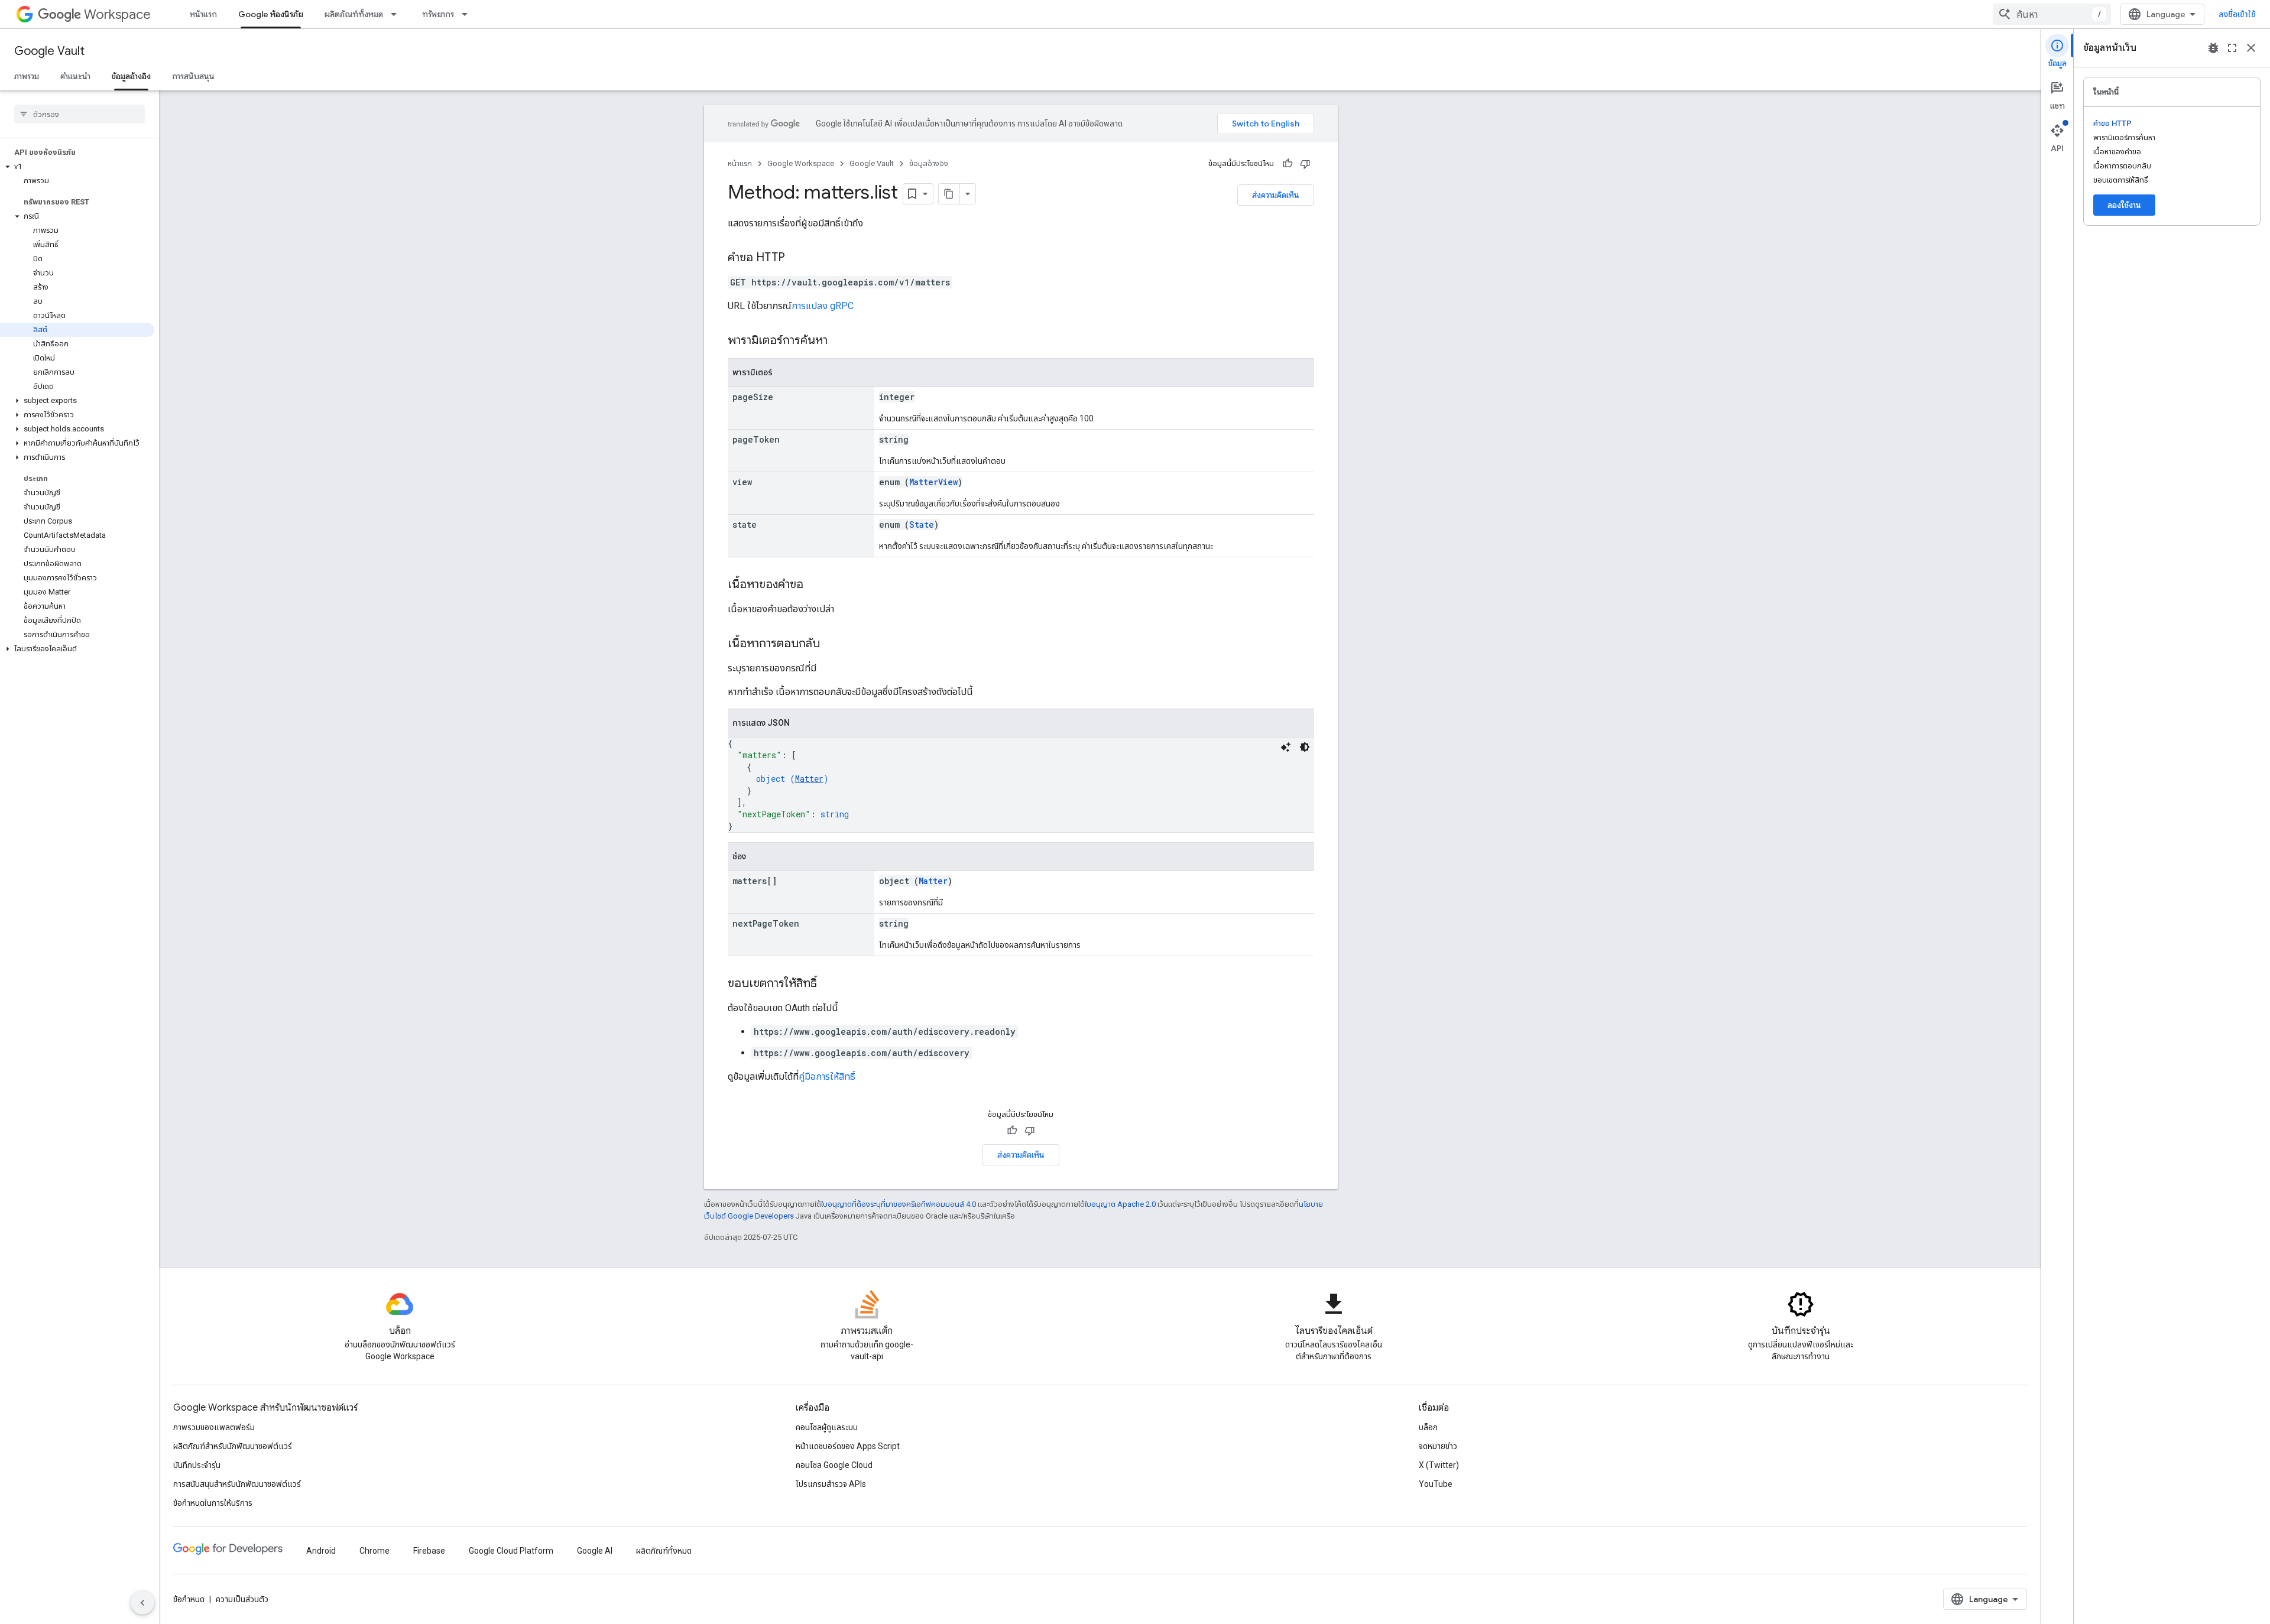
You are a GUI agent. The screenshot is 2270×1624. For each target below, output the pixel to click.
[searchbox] (80, 114)
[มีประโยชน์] (1288, 164)
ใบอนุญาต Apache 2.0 (1120, 1204)
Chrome (374, 1551)
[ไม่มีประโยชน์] (1305, 164)
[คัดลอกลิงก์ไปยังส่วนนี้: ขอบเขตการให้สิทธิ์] (829, 984)
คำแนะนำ (75, 76)
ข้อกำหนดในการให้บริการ (213, 1503)
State (922, 524)
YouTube (1436, 1484)
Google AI (595, 1551)
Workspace (117, 14)
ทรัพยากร (438, 14)
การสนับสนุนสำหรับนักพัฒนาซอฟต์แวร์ (237, 1484)
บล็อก (1428, 1427)
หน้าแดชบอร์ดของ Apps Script (848, 1446)
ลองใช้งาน (2124, 205)
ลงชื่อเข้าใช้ (2237, 14)
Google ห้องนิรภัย (271, 14)
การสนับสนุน (193, 76)
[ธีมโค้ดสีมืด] (1305, 747)
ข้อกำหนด (189, 1599)
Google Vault (49, 51)
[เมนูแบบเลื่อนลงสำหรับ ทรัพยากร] (468, 14)
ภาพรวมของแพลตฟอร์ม (214, 1427)
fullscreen (2232, 48)
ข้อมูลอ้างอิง (131, 76)
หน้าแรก (203, 14)
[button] (77, 167)
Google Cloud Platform (511, 1551)
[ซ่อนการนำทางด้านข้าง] (142, 1603)
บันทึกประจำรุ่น (197, 1465)
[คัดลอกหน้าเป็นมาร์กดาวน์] (949, 194)
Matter (809, 779)
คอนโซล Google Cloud (834, 1465)
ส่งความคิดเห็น (1276, 195)
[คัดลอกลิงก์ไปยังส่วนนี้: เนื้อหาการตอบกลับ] (832, 644)
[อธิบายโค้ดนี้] (1286, 747)
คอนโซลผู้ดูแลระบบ (827, 1427)
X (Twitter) (1439, 1465)
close (2251, 48)
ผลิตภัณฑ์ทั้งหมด (354, 14)
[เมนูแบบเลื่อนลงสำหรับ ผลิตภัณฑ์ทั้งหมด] (397, 14)
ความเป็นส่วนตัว (242, 1599)
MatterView (933, 482)
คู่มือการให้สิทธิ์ (827, 1076)
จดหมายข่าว (1438, 1446)
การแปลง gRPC (823, 306)
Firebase (429, 1551)
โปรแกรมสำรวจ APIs (831, 1484)
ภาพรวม (27, 76)
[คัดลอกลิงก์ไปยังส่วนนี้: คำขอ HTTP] (797, 258)
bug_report (2213, 48)
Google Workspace (801, 163)
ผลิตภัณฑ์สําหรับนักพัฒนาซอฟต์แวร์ (233, 1446)
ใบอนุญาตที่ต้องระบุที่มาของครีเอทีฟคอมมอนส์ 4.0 (899, 1204)
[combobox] (2052, 14)
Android (321, 1551)
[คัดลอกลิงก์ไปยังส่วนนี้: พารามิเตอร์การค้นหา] (839, 341)
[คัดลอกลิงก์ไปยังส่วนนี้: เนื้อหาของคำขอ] (815, 585)
